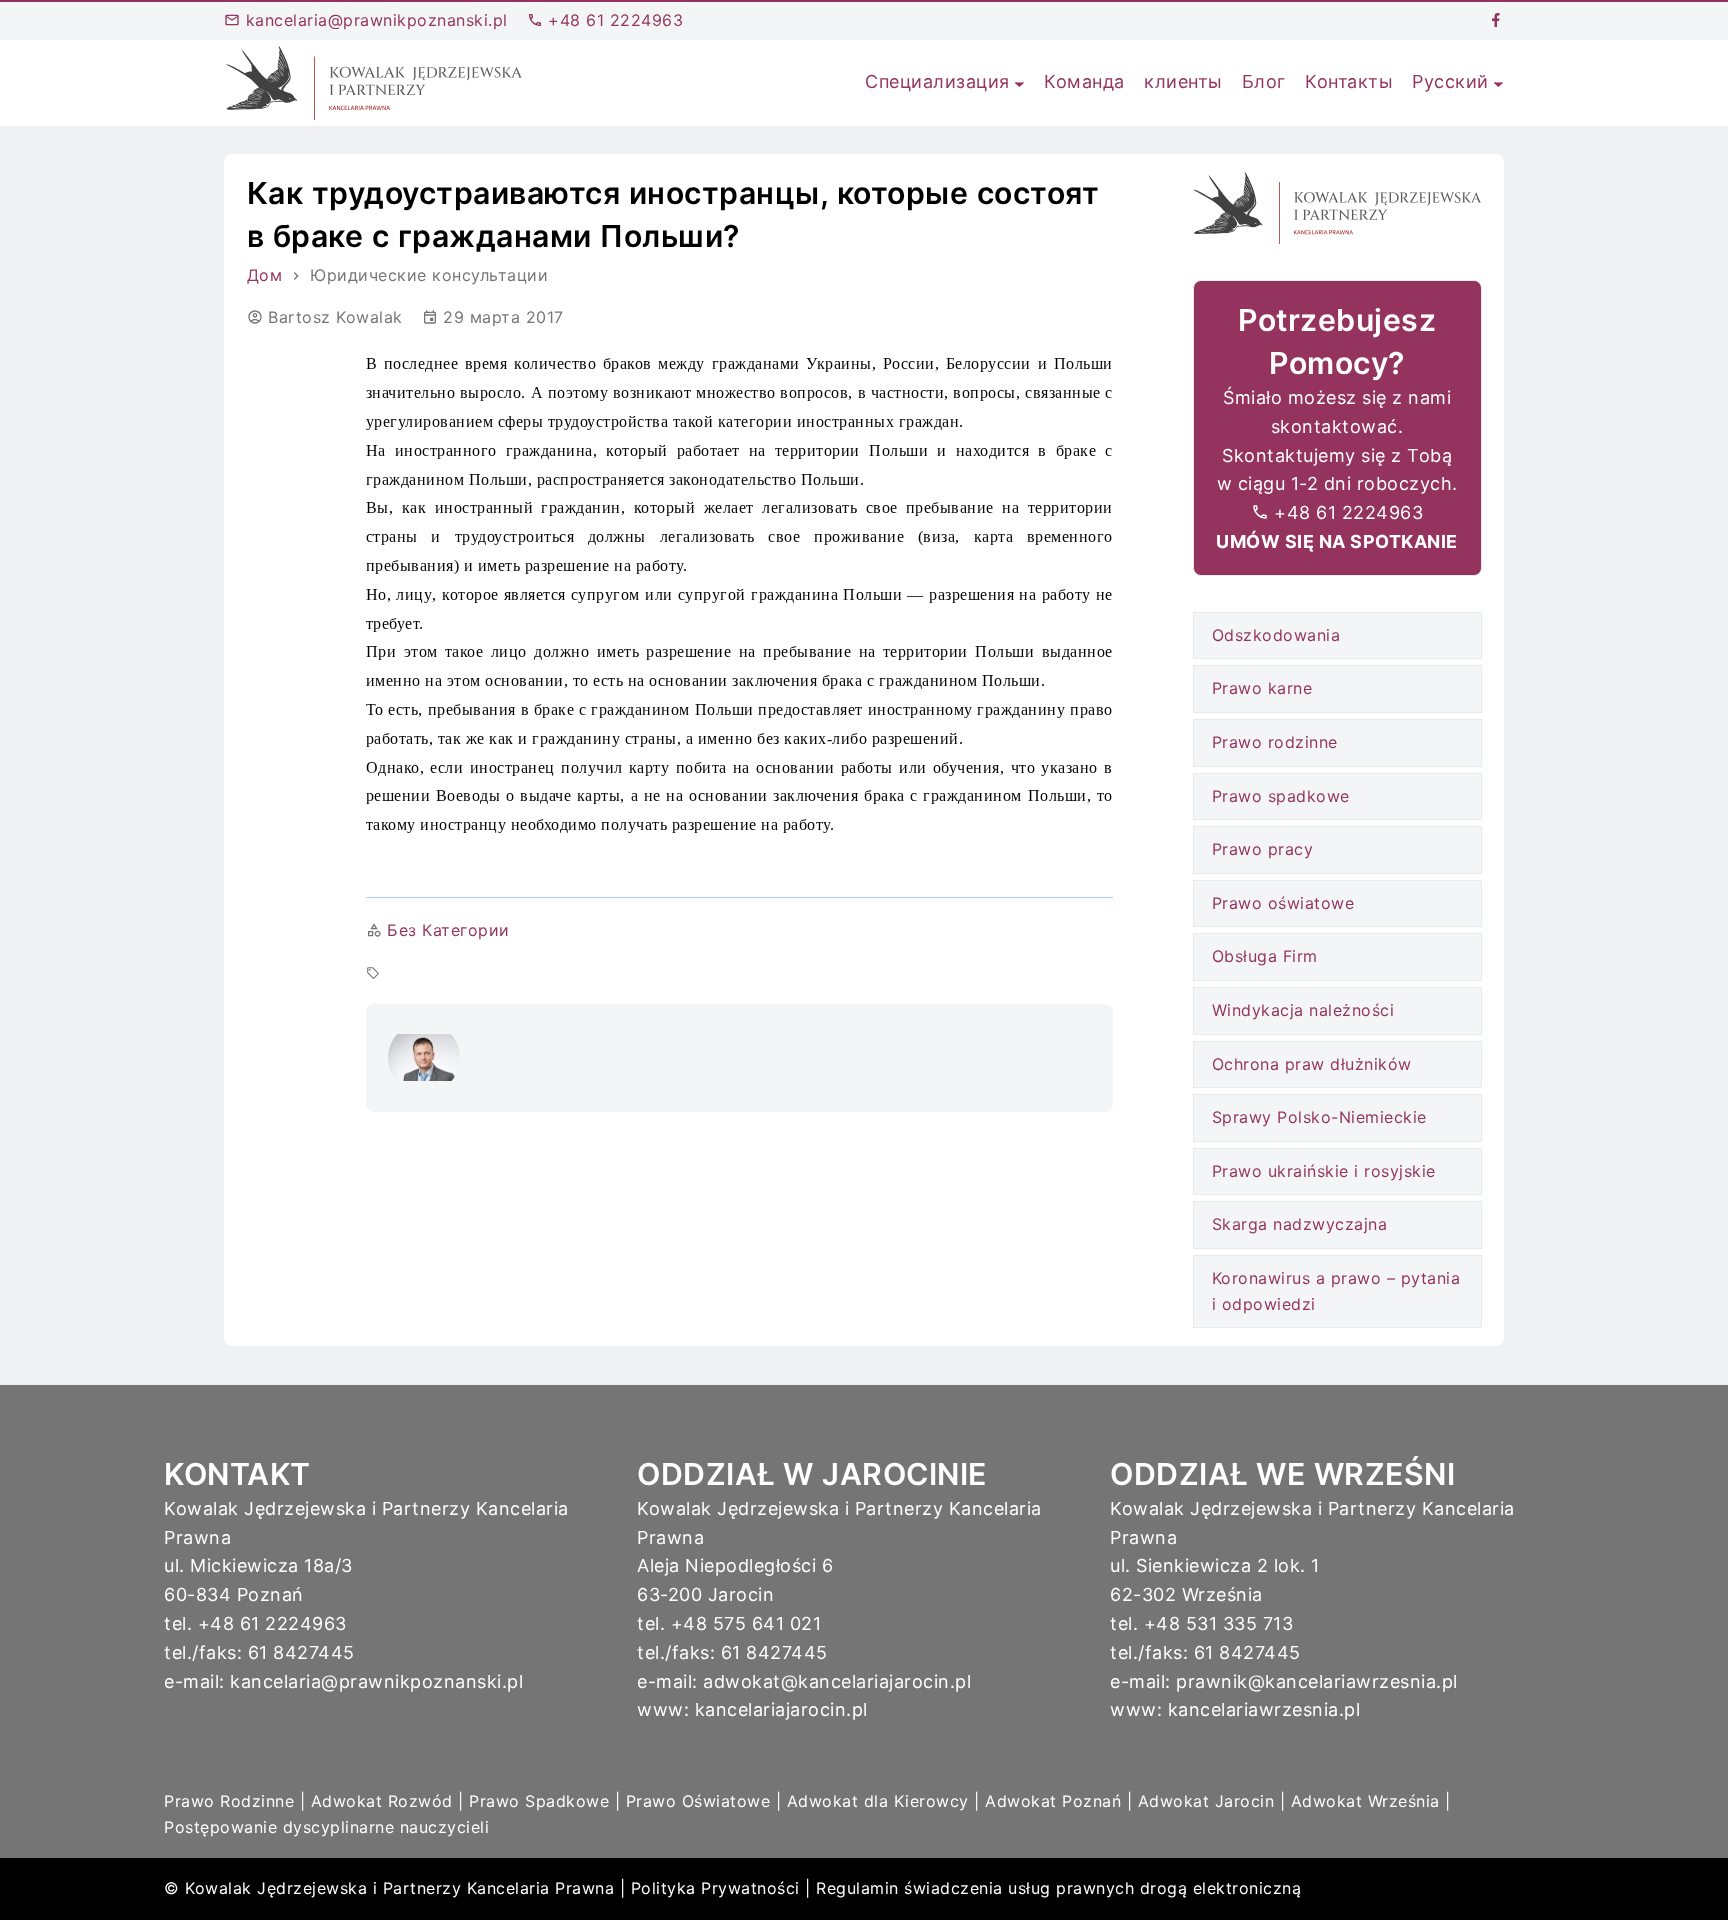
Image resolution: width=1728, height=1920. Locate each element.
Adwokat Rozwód (382, 1801)
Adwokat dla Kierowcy (878, 1801)
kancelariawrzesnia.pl (1264, 1709)
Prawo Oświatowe (698, 1801)
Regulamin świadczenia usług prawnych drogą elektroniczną (1058, 1888)
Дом (265, 275)
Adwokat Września (1365, 1801)
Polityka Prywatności (715, 1888)
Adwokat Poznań (1053, 1801)
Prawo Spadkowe (539, 1801)
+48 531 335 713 (1219, 1623)
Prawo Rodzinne (229, 1801)
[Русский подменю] (1498, 82)
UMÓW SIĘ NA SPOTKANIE (1337, 541)
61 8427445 (301, 1652)
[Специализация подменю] (1019, 82)
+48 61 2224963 (613, 20)
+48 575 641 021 (746, 1623)
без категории (448, 930)
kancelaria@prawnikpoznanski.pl (374, 20)
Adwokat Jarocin (1206, 1801)
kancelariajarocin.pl (781, 1709)
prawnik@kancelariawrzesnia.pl (1317, 1681)
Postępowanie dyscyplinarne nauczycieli (326, 1827)
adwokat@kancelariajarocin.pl (837, 1681)
